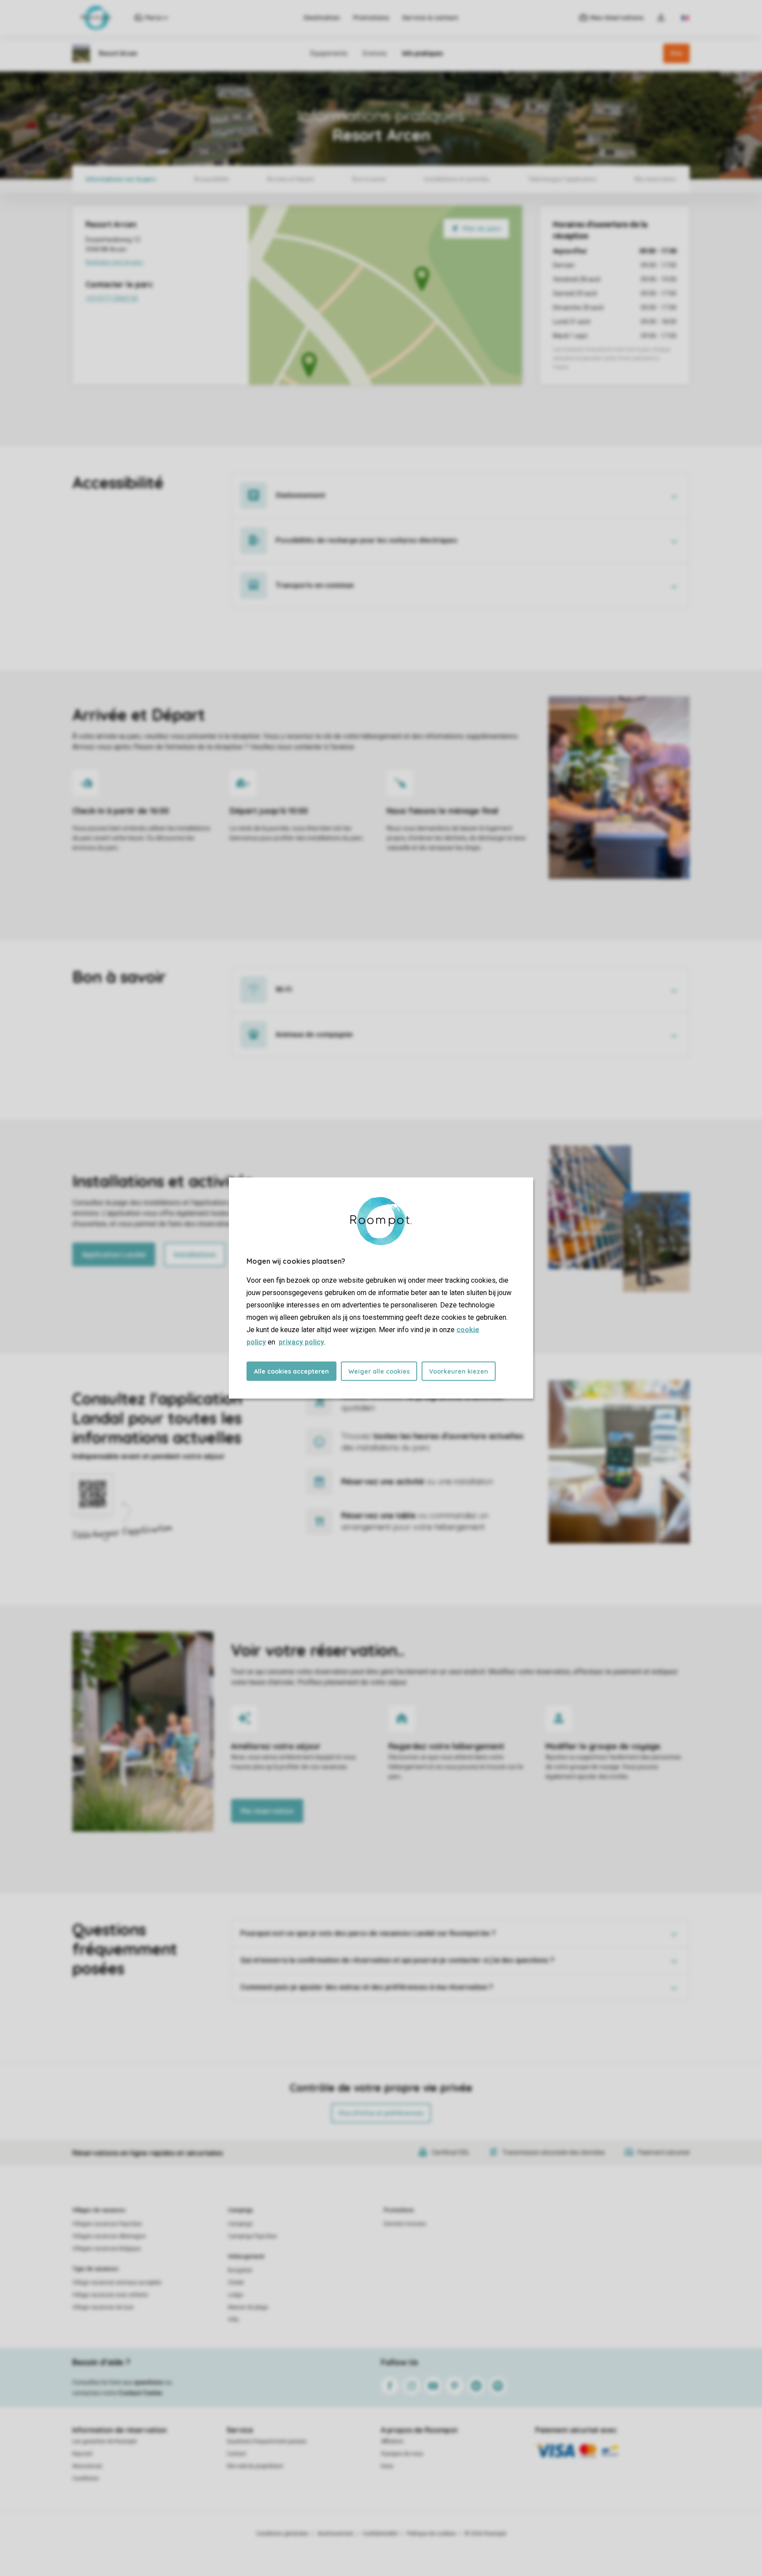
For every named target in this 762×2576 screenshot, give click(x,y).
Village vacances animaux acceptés (117, 2283)
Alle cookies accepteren (291, 1371)
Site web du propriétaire (255, 2466)
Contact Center (140, 2393)
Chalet (236, 2283)
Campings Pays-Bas (252, 2236)
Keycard (82, 2454)
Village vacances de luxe (103, 2307)
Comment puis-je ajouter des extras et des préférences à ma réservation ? (367, 1987)
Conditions (86, 2478)
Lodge (235, 2295)
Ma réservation (267, 1811)
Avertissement (336, 2534)
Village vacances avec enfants (110, 2295)
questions (149, 2382)
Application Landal (114, 1254)
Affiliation (392, 2441)
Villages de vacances (99, 2210)
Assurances (87, 2466)
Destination (322, 18)
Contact (236, 2454)
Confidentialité (380, 2534)
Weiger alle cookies (379, 1371)
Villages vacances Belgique (106, 2249)
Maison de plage (248, 2307)
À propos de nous (402, 2454)
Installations (195, 1254)
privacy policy (301, 1342)
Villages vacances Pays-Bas (107, 2224)
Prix (676, 53)
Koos (387, 2466)
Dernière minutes (405, 2224)
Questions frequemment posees (267, 2441)
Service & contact (430, 18)
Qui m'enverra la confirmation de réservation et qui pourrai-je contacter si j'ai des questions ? (397, 1960)
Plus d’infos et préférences (381, 2113)
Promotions (371, 18)
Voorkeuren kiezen (459, 1371)
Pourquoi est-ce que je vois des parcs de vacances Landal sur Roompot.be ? (368, 1933)
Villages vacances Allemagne (109, 2236)
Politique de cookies (431, 2534)
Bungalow (240, 2270)
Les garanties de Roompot (105, 2441)
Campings (241, 2210)
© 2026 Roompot (486, 2534)
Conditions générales (282, 2534)
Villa (233, 2320)
